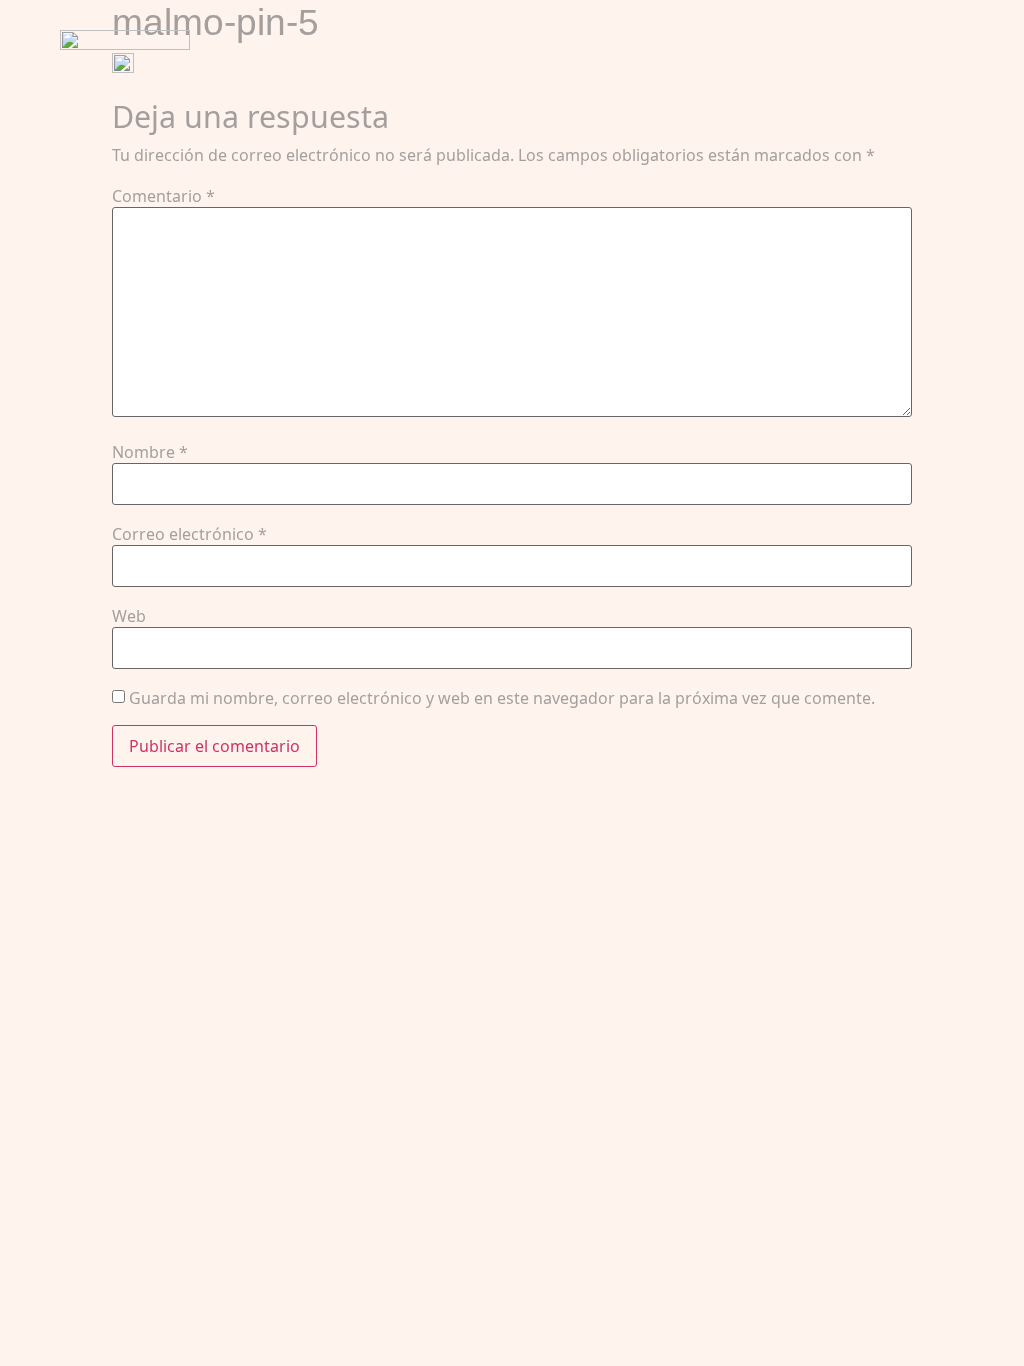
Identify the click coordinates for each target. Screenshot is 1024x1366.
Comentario (163, 196)
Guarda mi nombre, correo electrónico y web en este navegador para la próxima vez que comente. (502, 698)
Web (129, 616)
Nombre (150, 452)
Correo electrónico (189, 534)
